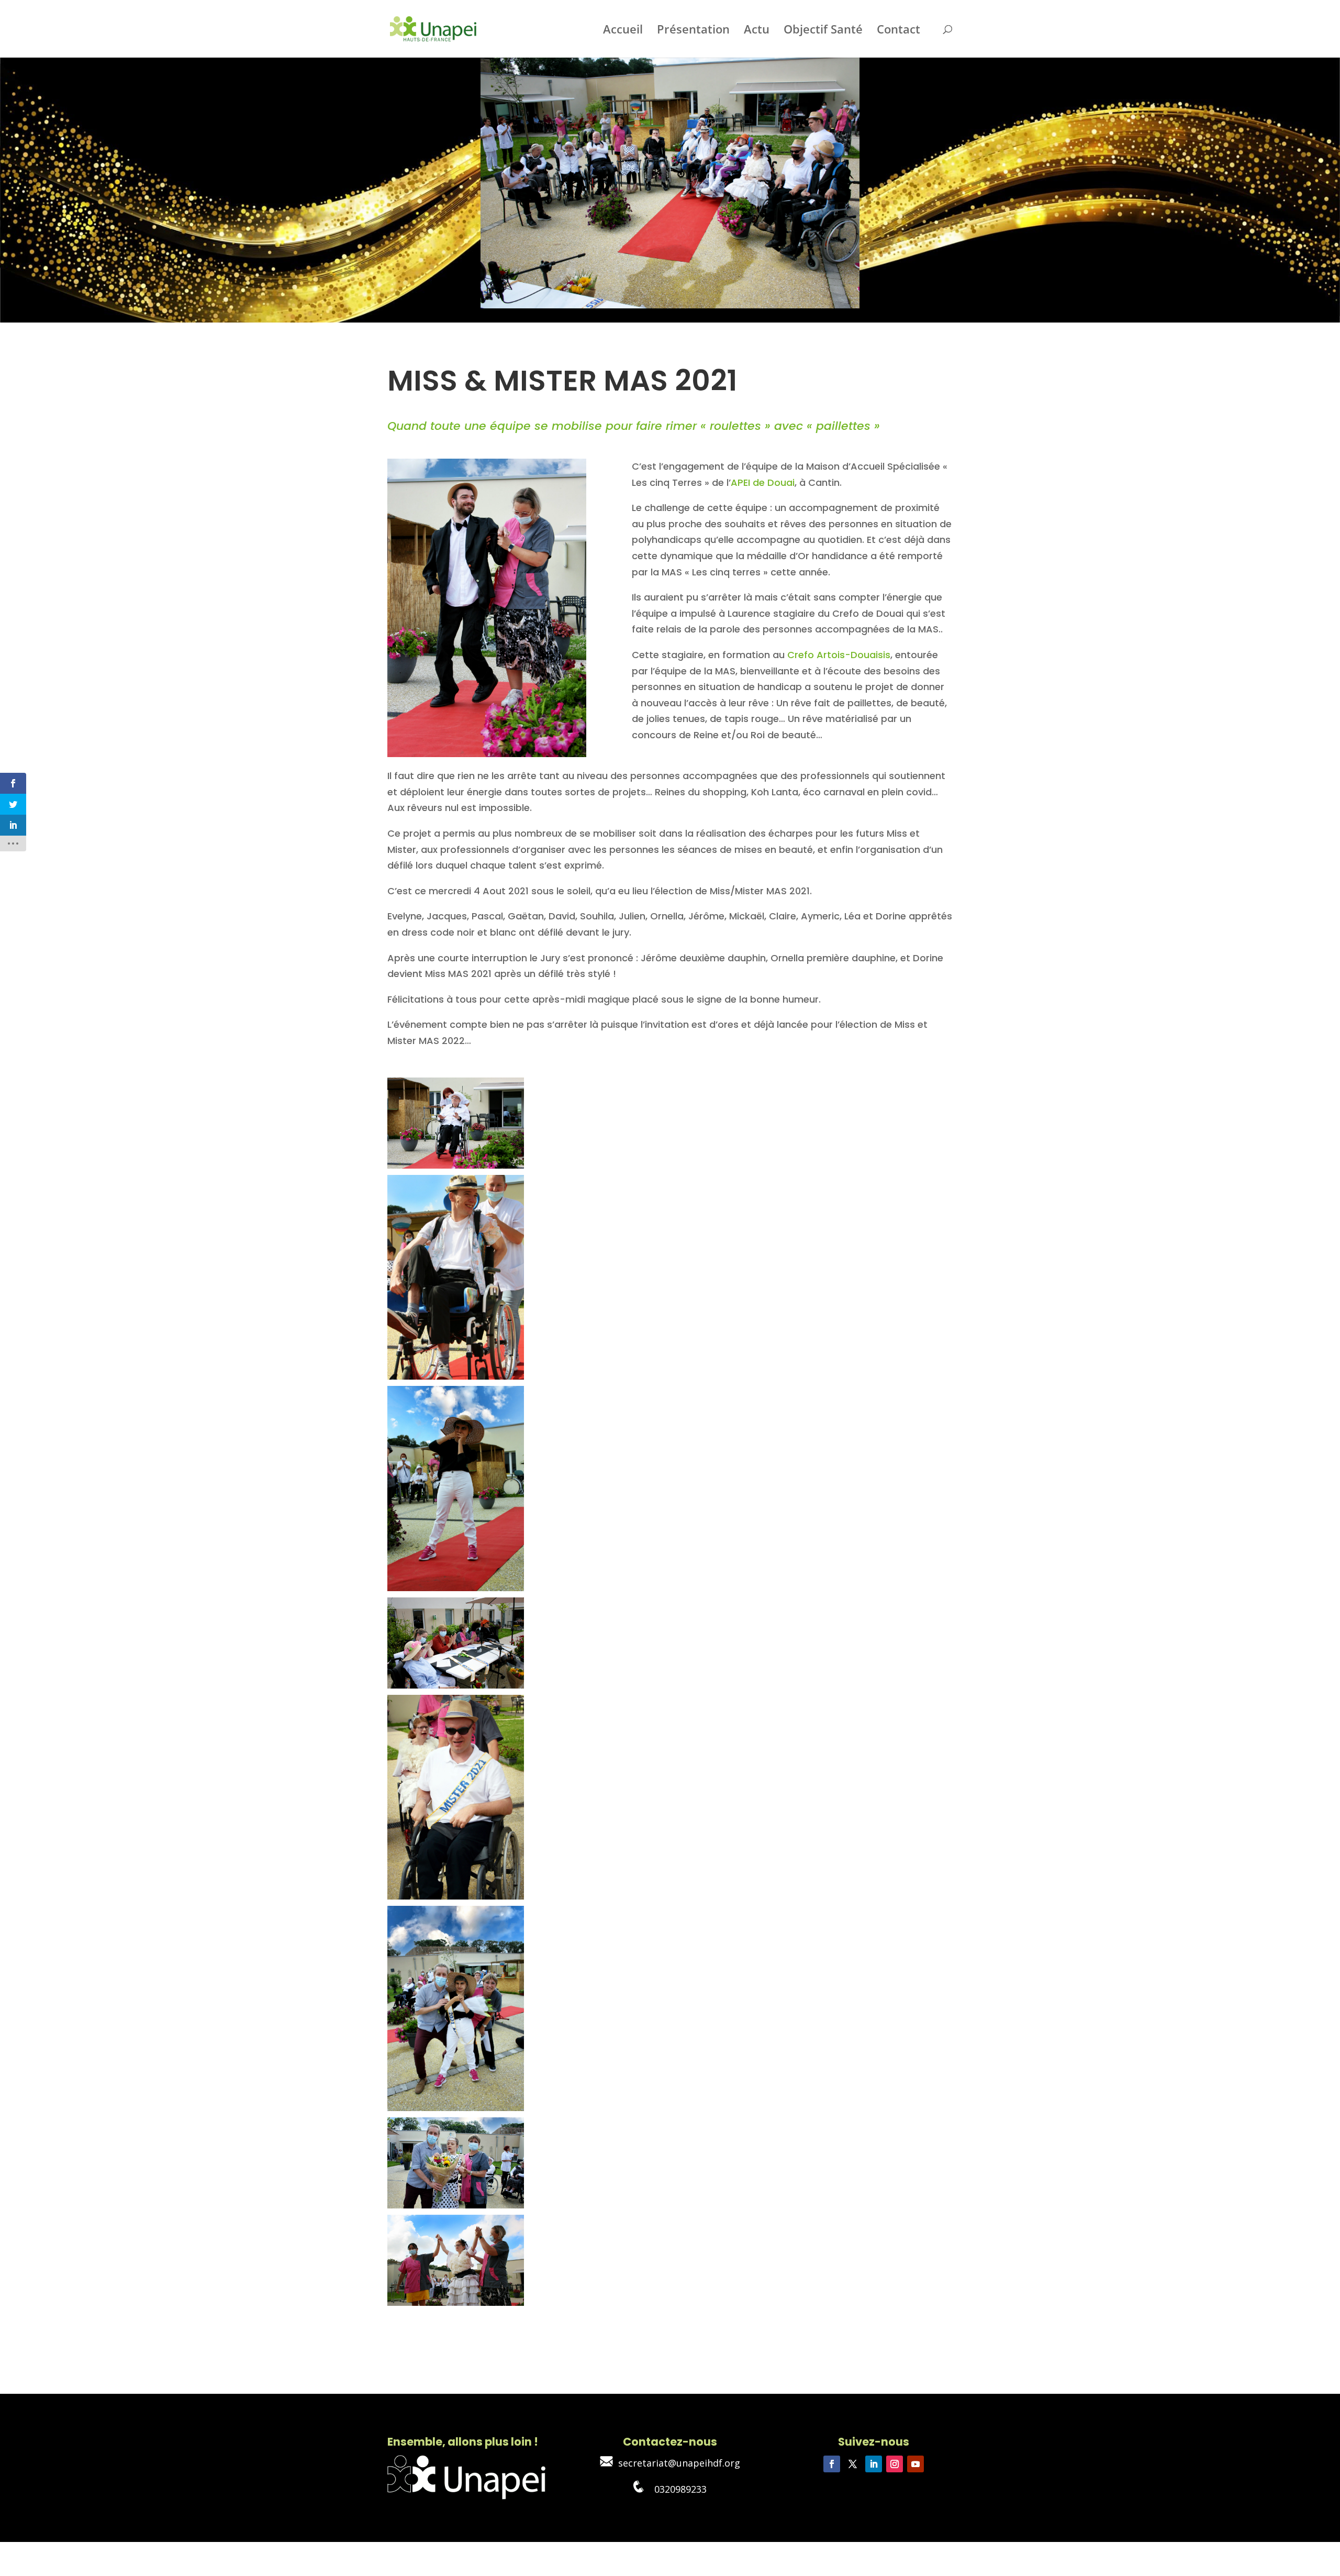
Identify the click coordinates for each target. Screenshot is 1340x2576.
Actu (757, 31)
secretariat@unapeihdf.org (677, 2463)
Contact (898, 31)
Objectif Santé (823, 31)
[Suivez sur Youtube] (915, 2464)
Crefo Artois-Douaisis (839, 655)
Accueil (623, 31)
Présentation (693, 31)
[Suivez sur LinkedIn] (874, 2464)
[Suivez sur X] (853, 2464)
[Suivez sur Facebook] (832, 2464)
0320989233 (675, 2489)
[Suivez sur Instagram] (895, 2464)
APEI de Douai (763, 482)
